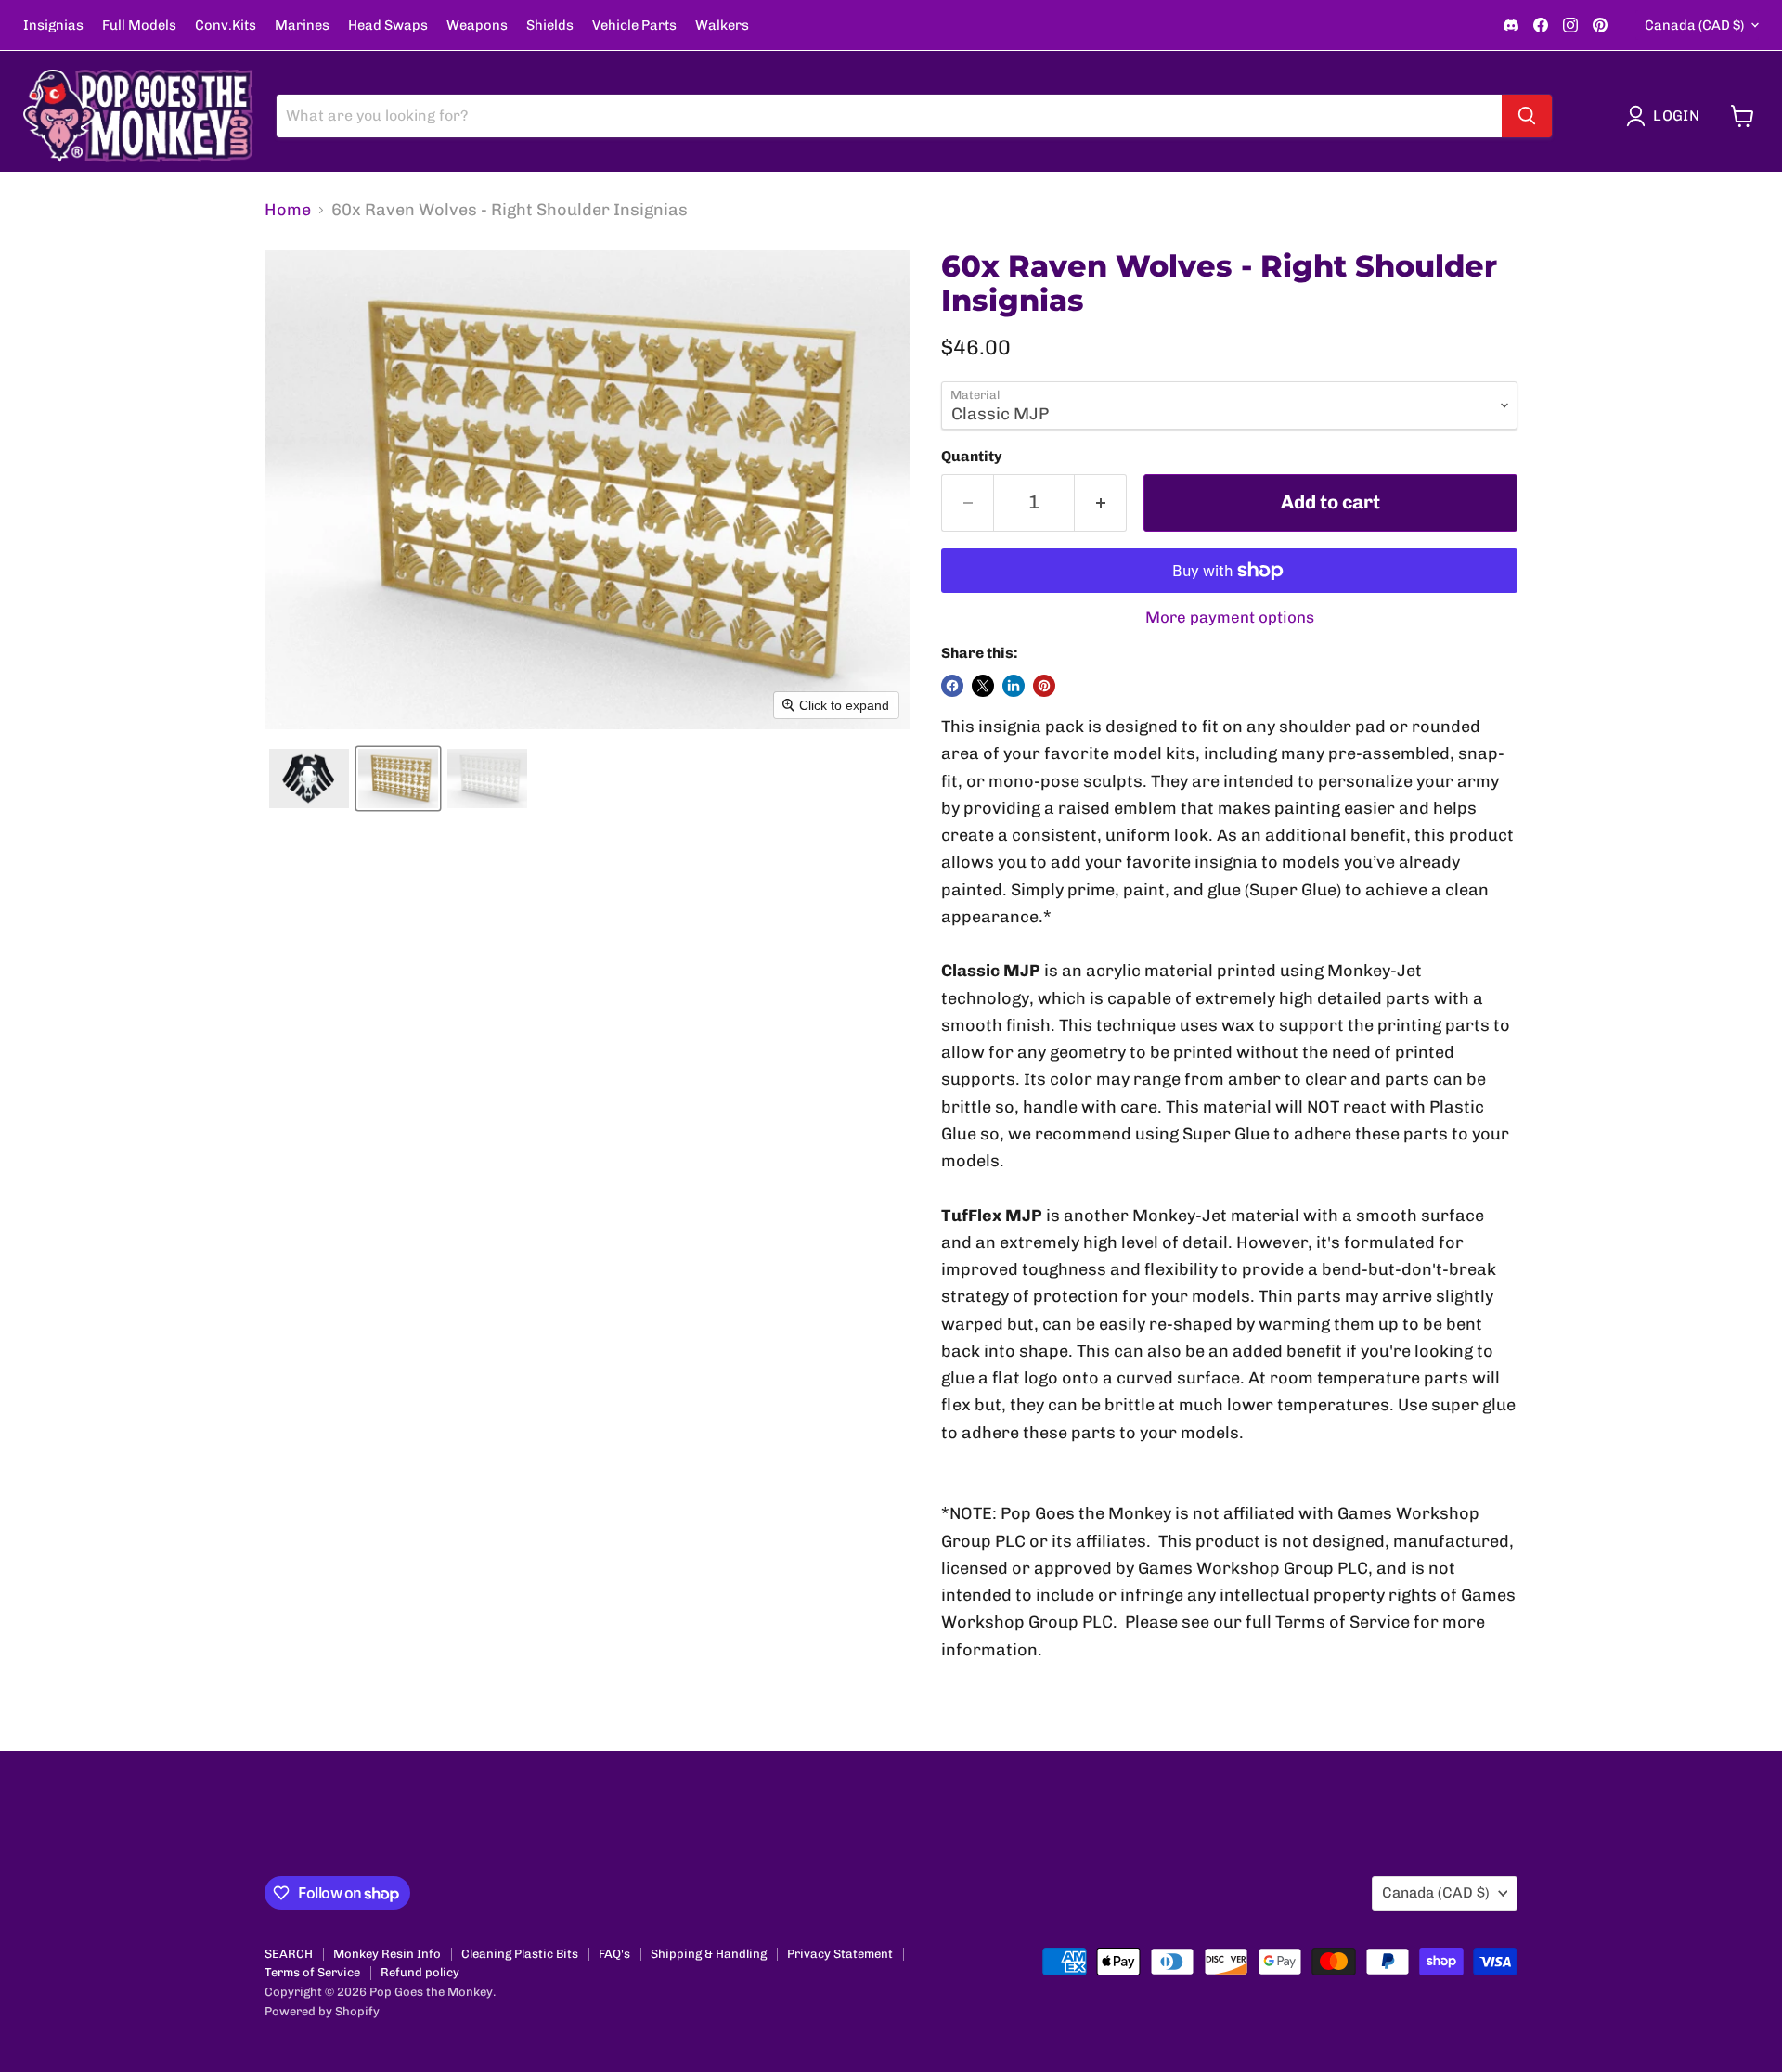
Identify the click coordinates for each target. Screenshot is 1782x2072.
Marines (302, 26)
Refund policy (420, 1972)
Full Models (139, 26)
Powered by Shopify (322, 2011)
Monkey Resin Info (387, 1954)
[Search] (1527, 116)
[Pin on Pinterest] (1044, 686)
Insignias (53, 26)
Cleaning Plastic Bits (520, 1954)
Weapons (477, 26)
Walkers (722, 26)
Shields (550, 26)
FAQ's (614, 1954)
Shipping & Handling (709, 1954)
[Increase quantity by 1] (1101, 502)
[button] (1667, 116)
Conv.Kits (226, 26)
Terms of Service (312, 1972)
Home (288, 210)
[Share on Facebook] (952, 686)
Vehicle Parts (634, 26)
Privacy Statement (840, 1954)
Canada (1694, 25)
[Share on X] (983, 686)
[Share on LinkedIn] (1014, 686)
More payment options (1230, 618)
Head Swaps (388, 26)
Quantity (972, 457)
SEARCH (289, 1954)
